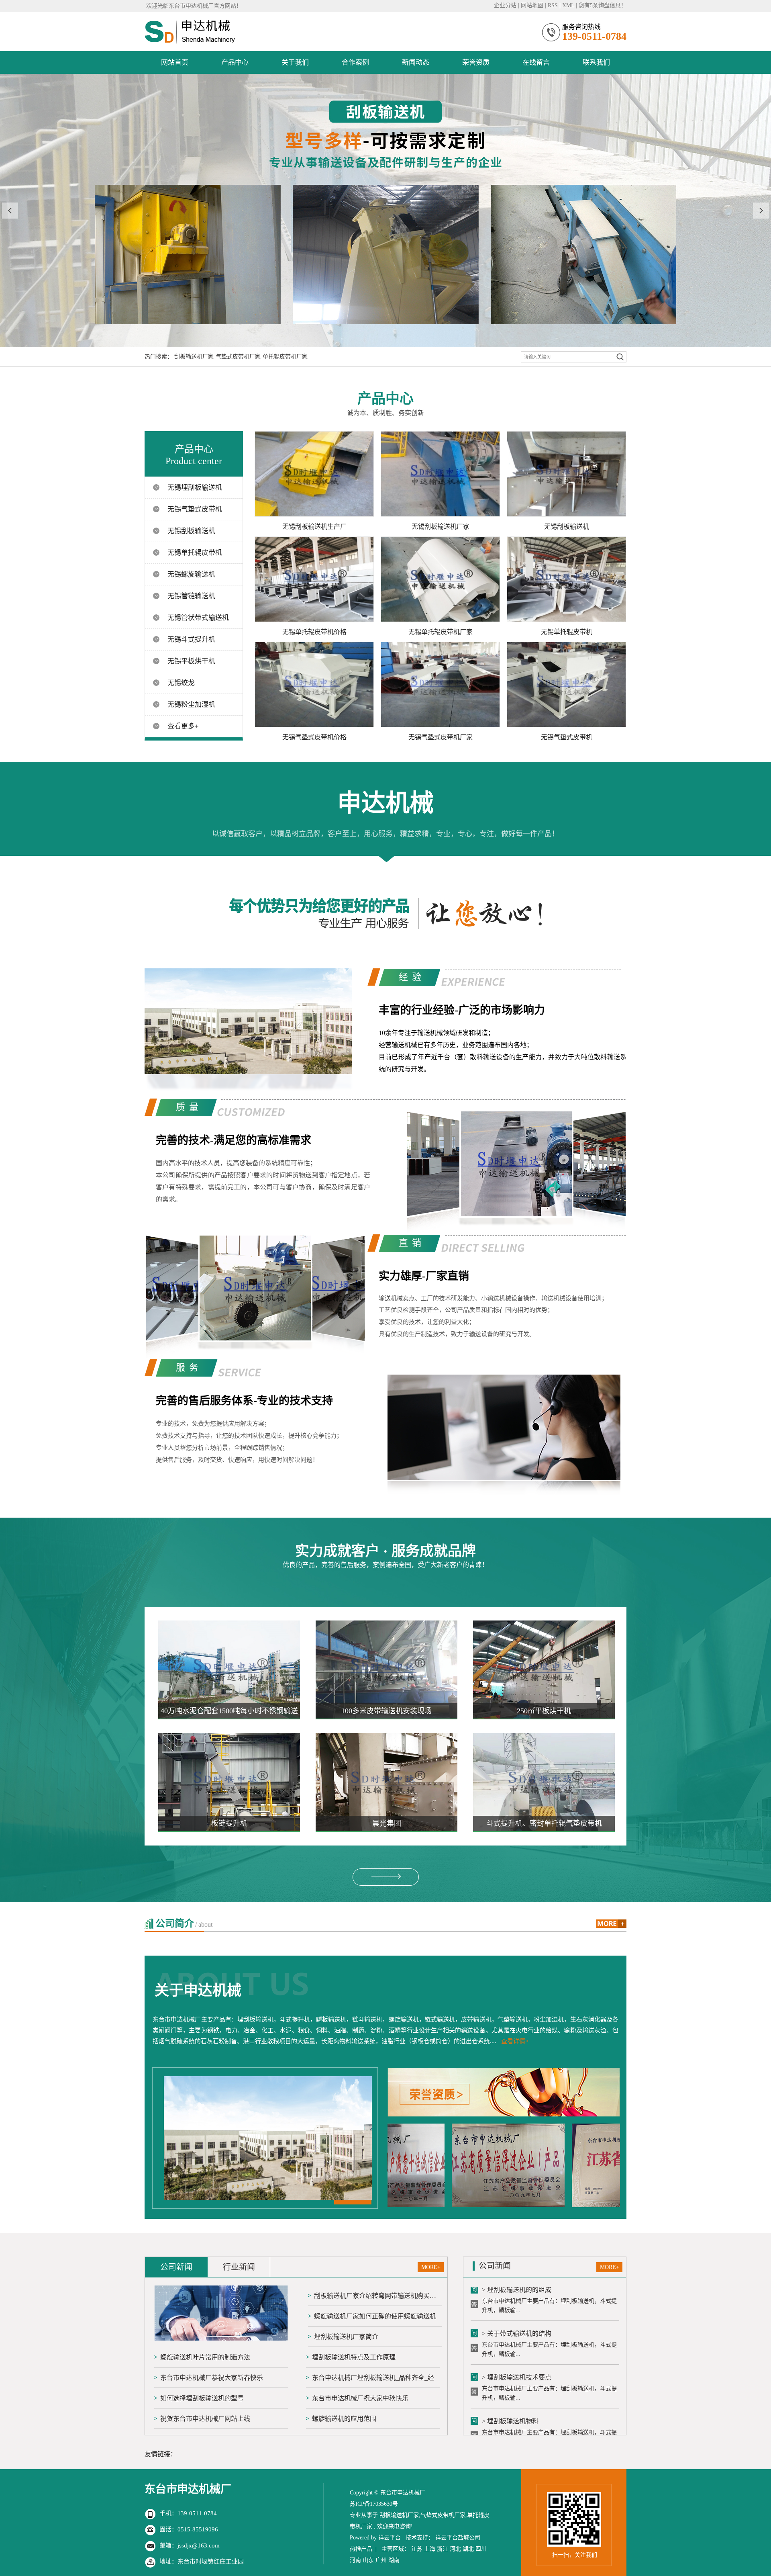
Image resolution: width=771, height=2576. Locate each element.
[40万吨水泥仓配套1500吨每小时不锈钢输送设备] (229, 1669)
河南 (355, 2560)
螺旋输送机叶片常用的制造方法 (205, 2357)
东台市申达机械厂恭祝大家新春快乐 (212, 2378)
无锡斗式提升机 (191, 639)
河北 (455, 2549)
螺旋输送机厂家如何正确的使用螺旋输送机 (375, 2316)
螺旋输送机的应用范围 (344, 2419)
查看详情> (515, 2041)
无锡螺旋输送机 (191, 574)
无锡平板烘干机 (191, 661)
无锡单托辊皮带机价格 (314, 632)
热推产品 (361, 2549)
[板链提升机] (229, 1782)
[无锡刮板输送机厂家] (440, 474)
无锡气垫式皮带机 (195, 509)
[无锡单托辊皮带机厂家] (440, 579)
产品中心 (235, 62)
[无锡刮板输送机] (566, 474)
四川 (481, 2549)
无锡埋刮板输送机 (195, 488)
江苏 (417, 2549)
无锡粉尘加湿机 (191, 705)
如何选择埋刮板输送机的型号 (202, 2398)
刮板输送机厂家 (194, 357)
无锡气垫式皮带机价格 (314, 737)
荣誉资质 (476, 62)
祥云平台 (390, 2538)
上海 (430, 2549)
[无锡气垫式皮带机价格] (314, 684)
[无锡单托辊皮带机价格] (314, 579)
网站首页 (175, 62)
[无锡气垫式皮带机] (566, 684)
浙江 (443, 2549)
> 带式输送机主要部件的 (517, 2411)
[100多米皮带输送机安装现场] (387, 1669)
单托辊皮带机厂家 (285, 357)
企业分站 (505, 5)
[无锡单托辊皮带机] (566, 579)
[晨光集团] (387, 1782)
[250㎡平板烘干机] (544, 1669)
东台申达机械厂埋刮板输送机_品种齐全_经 (373, 2378)
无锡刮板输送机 (191, 531)
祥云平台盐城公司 (458, 2538)
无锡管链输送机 (191, 596)
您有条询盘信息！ (603, 5)
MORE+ (431, 2267)
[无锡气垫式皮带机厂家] (440, 684)
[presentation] (10, 211)
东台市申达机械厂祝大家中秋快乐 (360, 2398)
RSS (553, 5)
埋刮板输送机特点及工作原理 (354, 2357)
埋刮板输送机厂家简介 (346, 2337)
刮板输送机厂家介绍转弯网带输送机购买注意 (378, 2296)
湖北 (468, 2549)
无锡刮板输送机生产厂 (314, 527)
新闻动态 (416, 62)
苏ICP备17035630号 (374, 2504)
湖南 (394, 2560)
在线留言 (536, 62)
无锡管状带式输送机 (198, 618)
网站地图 (532, 5)
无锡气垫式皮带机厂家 (441, 737)
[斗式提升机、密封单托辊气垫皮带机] (544, 1782)
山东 (368, 2560)
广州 (381, 2560)
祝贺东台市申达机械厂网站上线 (205, 2419)
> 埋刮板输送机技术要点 (517, 2323)
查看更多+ (183, 726)
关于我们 (295, 62)
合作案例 (355, 62)
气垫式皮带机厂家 (238, 357)
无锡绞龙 (181, 683)
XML (568, 5)
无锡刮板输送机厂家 (441, 527)
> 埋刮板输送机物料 (510, 2367)
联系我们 (596, 62)
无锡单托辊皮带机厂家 (441, 632)
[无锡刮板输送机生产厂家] (314, 474)
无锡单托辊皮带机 (195, 553)
